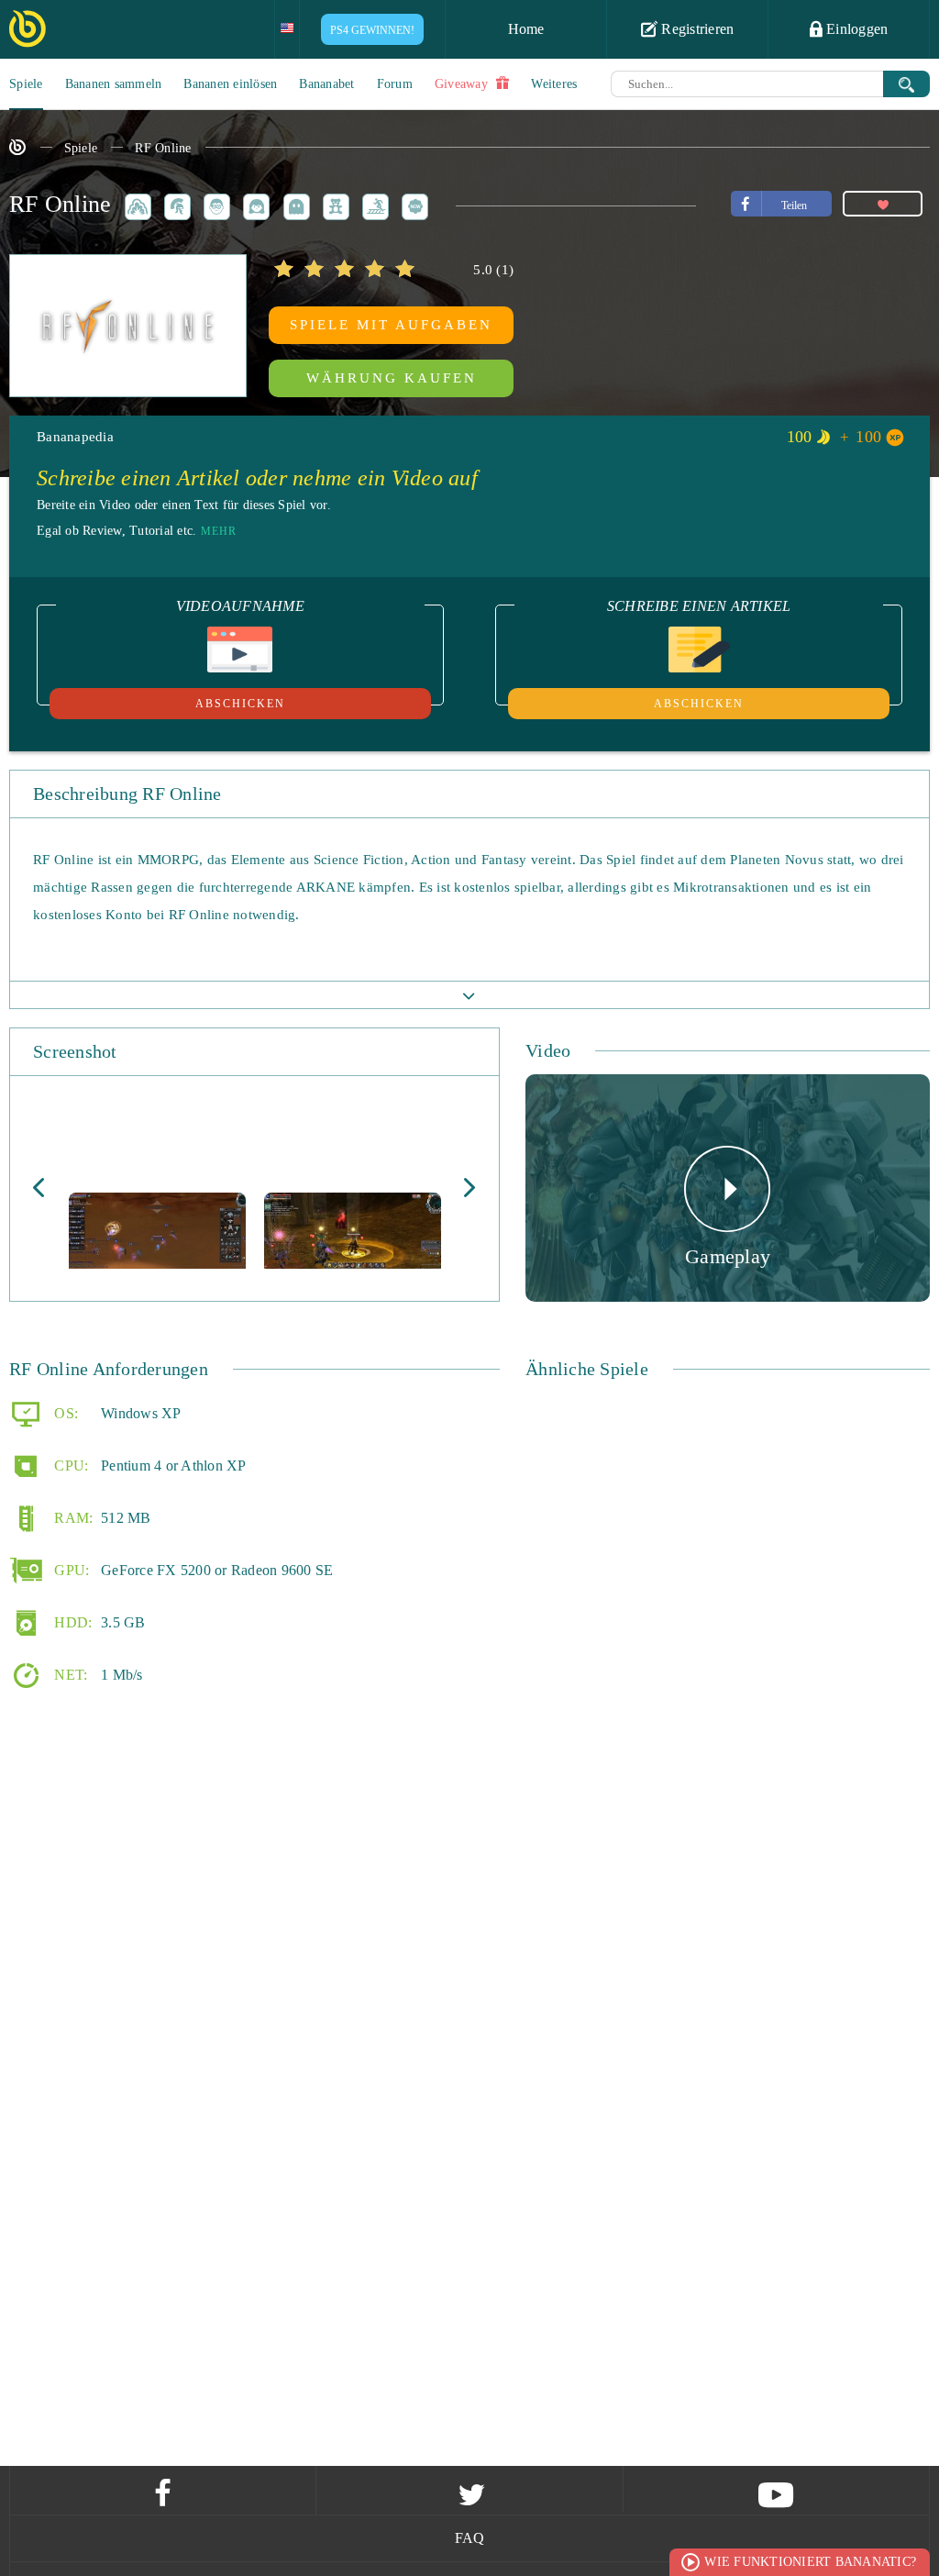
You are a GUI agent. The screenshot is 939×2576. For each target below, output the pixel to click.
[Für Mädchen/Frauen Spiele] (253, 204)
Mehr (219, 531)
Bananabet (326, 84)
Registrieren (696, 29)
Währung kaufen (392, 378)
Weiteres (554, 84)
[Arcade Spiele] (293, 204)
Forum (395, 84)
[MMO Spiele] (174, 204)
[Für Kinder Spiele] (333, 204)
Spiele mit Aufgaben (391, 325)
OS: (64, 1412)
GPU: (70, 1569)
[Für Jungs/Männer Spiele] (214, 204)
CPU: (69, 1465)
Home (526, 29)
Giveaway (463, 84)
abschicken (240, 704)
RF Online (163, 148)
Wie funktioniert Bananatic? (810, 2562)
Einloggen (856, 29)
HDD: (71, 1621)
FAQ (470, 2538)
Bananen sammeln (114, 84)
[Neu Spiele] (412, 204)
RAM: (72, 1517)
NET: (69, 1674)
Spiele (26, 84)
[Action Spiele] (135, 204)
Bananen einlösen (230, 84)
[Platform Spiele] (372, 204)
